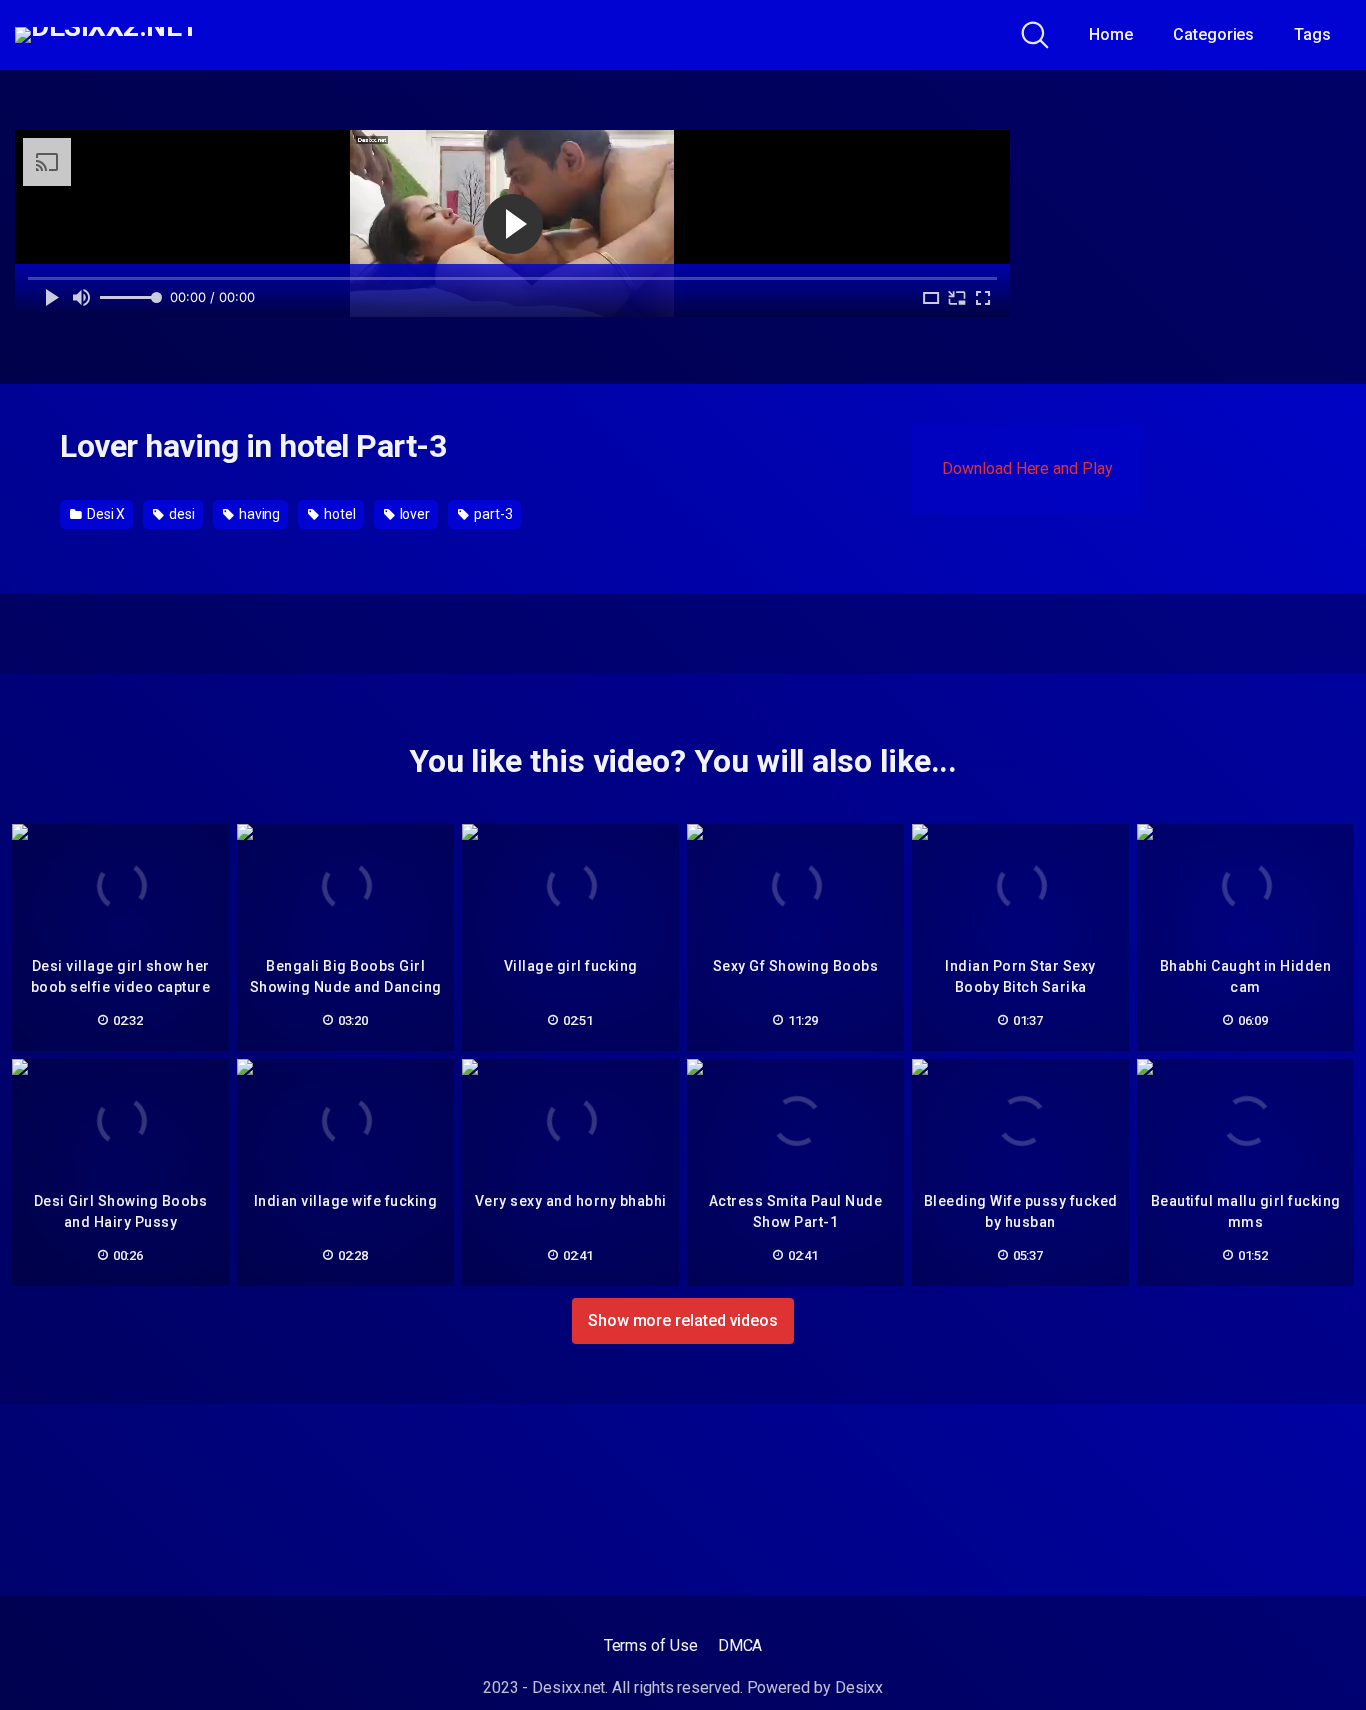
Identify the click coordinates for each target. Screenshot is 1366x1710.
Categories (1213, 34)
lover (414, 514)
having (258, 514)
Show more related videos (683, 1320)
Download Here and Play (1027, 468)
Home (1111, 34)
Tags (1312, 34)
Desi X (104, 514)
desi (180, 514)
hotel (338, 514)
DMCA (740, 1645)
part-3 (491, 514)
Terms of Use (651, 1645)
